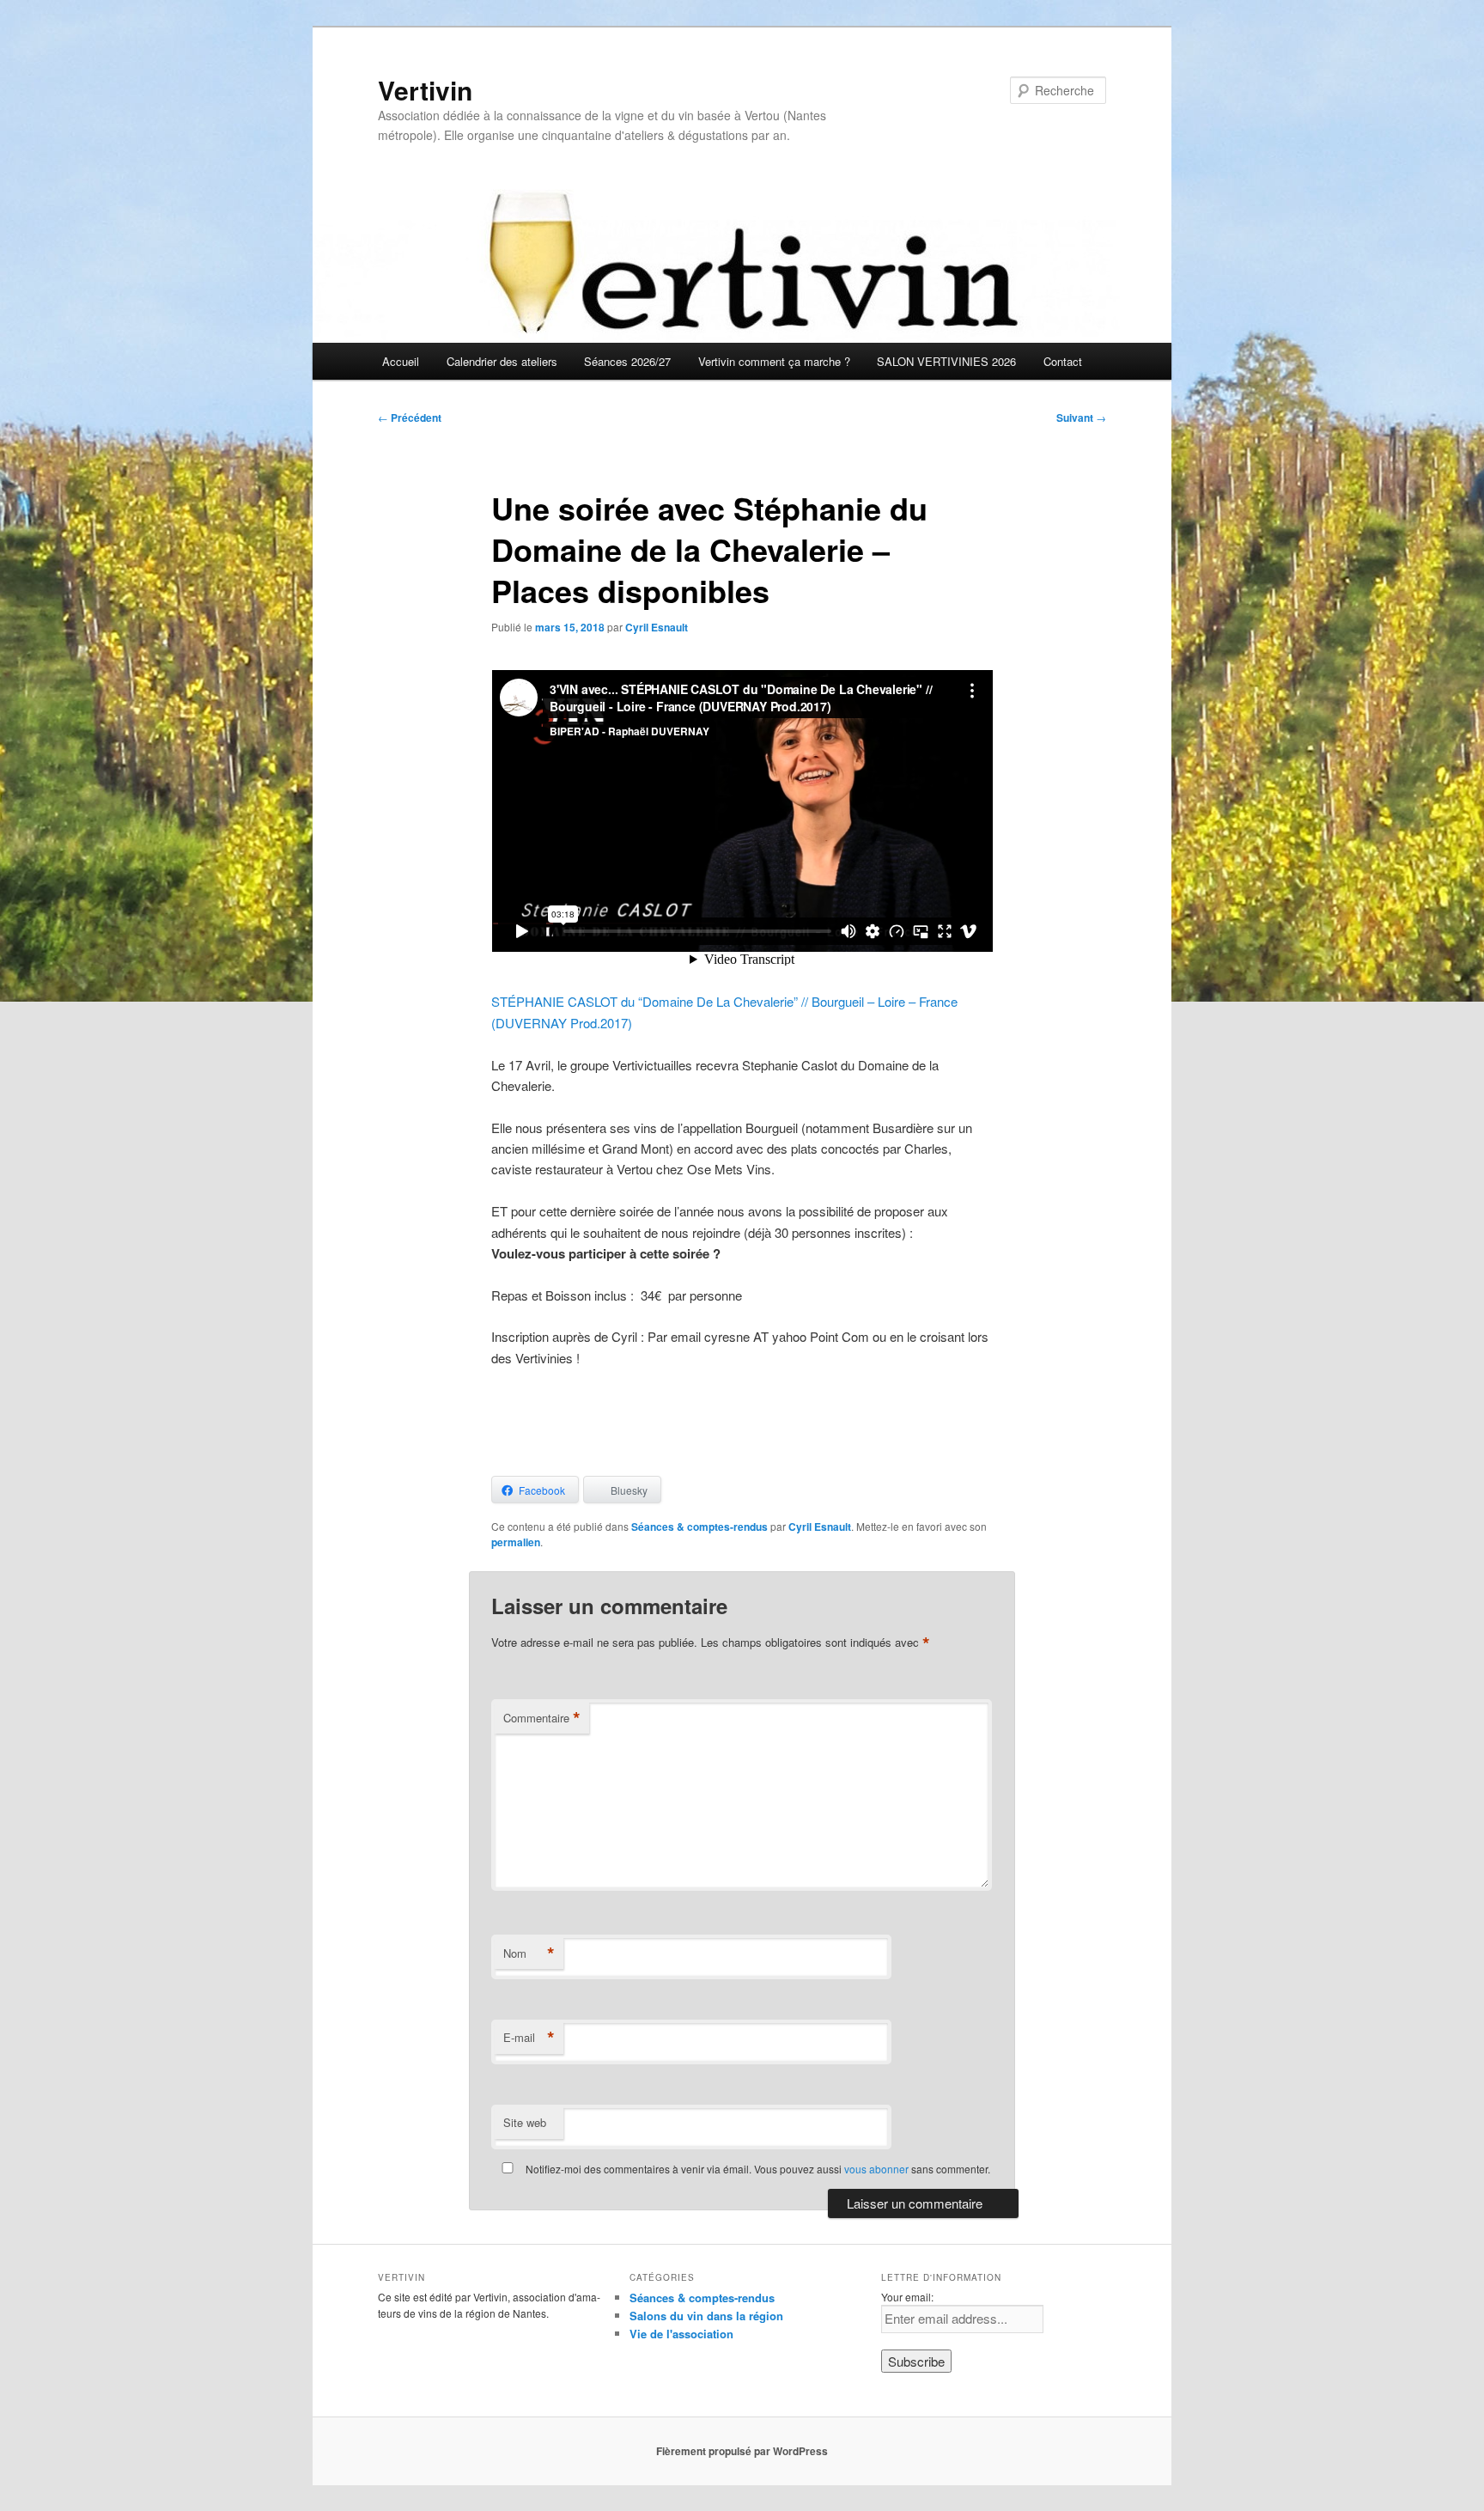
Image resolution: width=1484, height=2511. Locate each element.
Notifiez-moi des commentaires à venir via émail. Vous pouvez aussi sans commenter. (757, 2169)
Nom (529, 1953)
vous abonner (876, 2169)
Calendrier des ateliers (502, 361)
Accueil (401, 361)
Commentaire (542, 1718)
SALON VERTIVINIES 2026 (946, 361)
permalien (516, 1542)
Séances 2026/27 (627, 361)
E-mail (529, 2038)
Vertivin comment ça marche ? (774, 361)
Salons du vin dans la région (706, 2316)
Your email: (907, 2297)
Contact (1063, 361)
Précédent (410, 417)
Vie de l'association (681, 2334)
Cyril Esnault (657, 627)
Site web (525, 2122)
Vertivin (425, 90)
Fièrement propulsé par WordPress (742, 2451)
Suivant (1081, 417)
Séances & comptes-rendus (699, 1527)
